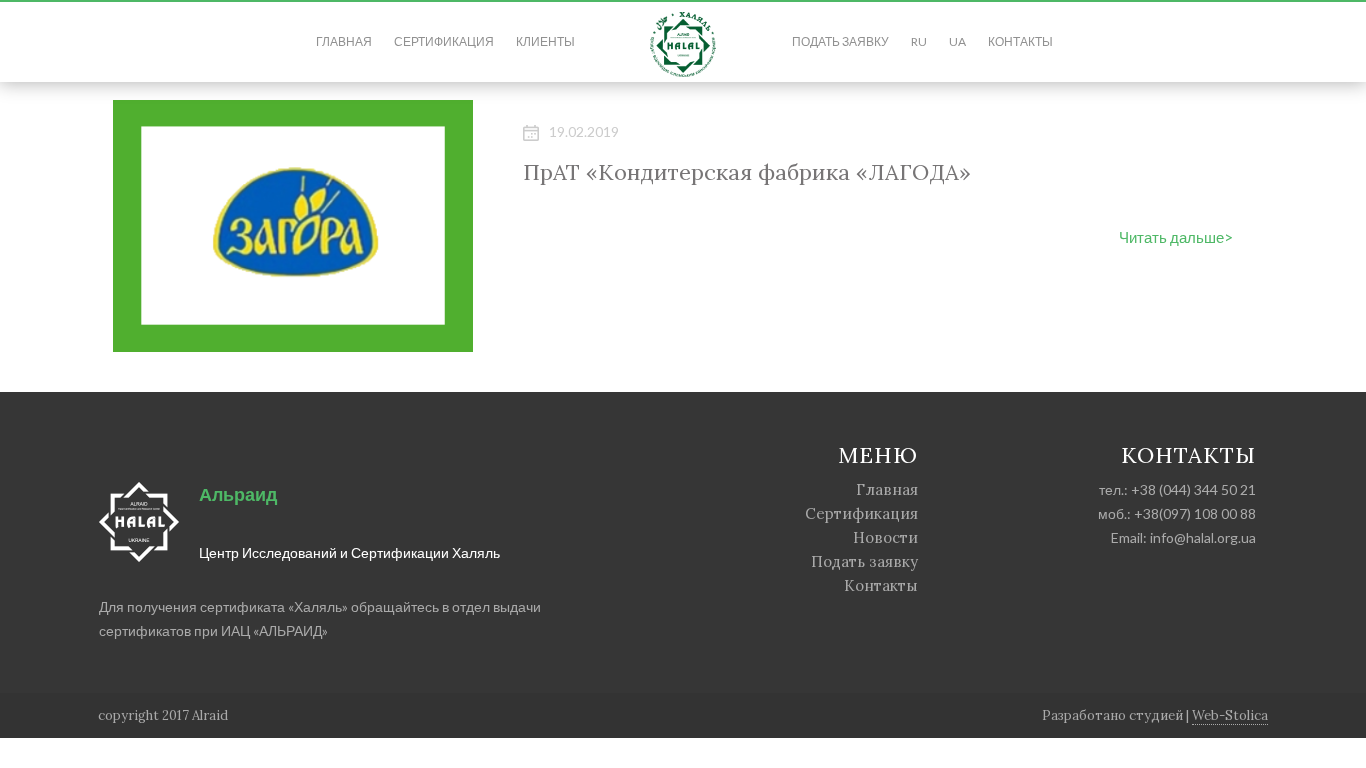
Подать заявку (840, 41)
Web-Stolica (1230, 715)
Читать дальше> (1176, 237)
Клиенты (545, 41)
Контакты (1020, 41)
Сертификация (444, 41)
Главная (344, 41)
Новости (885, 537)
